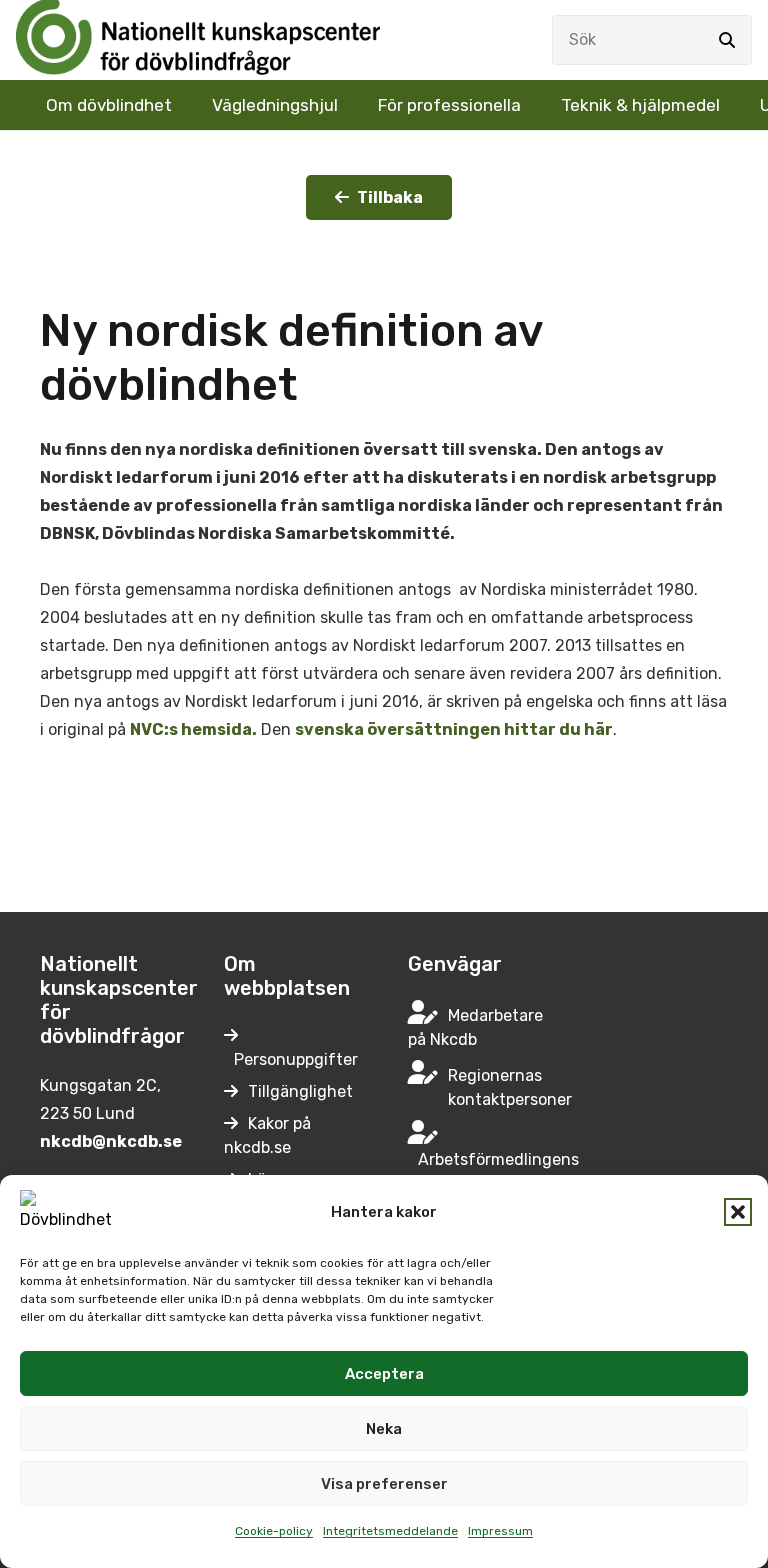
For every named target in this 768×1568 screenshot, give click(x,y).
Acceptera (384, 1374)
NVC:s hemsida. (193, 729)
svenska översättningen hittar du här (454, 729)
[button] (738, 1212)
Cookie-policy (274, 1531)
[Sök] (727, 40)
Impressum (500, 1531)
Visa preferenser (384, 1484)
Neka (384, 1429)
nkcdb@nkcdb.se (111, 1141)
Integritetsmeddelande (390, 1531)
